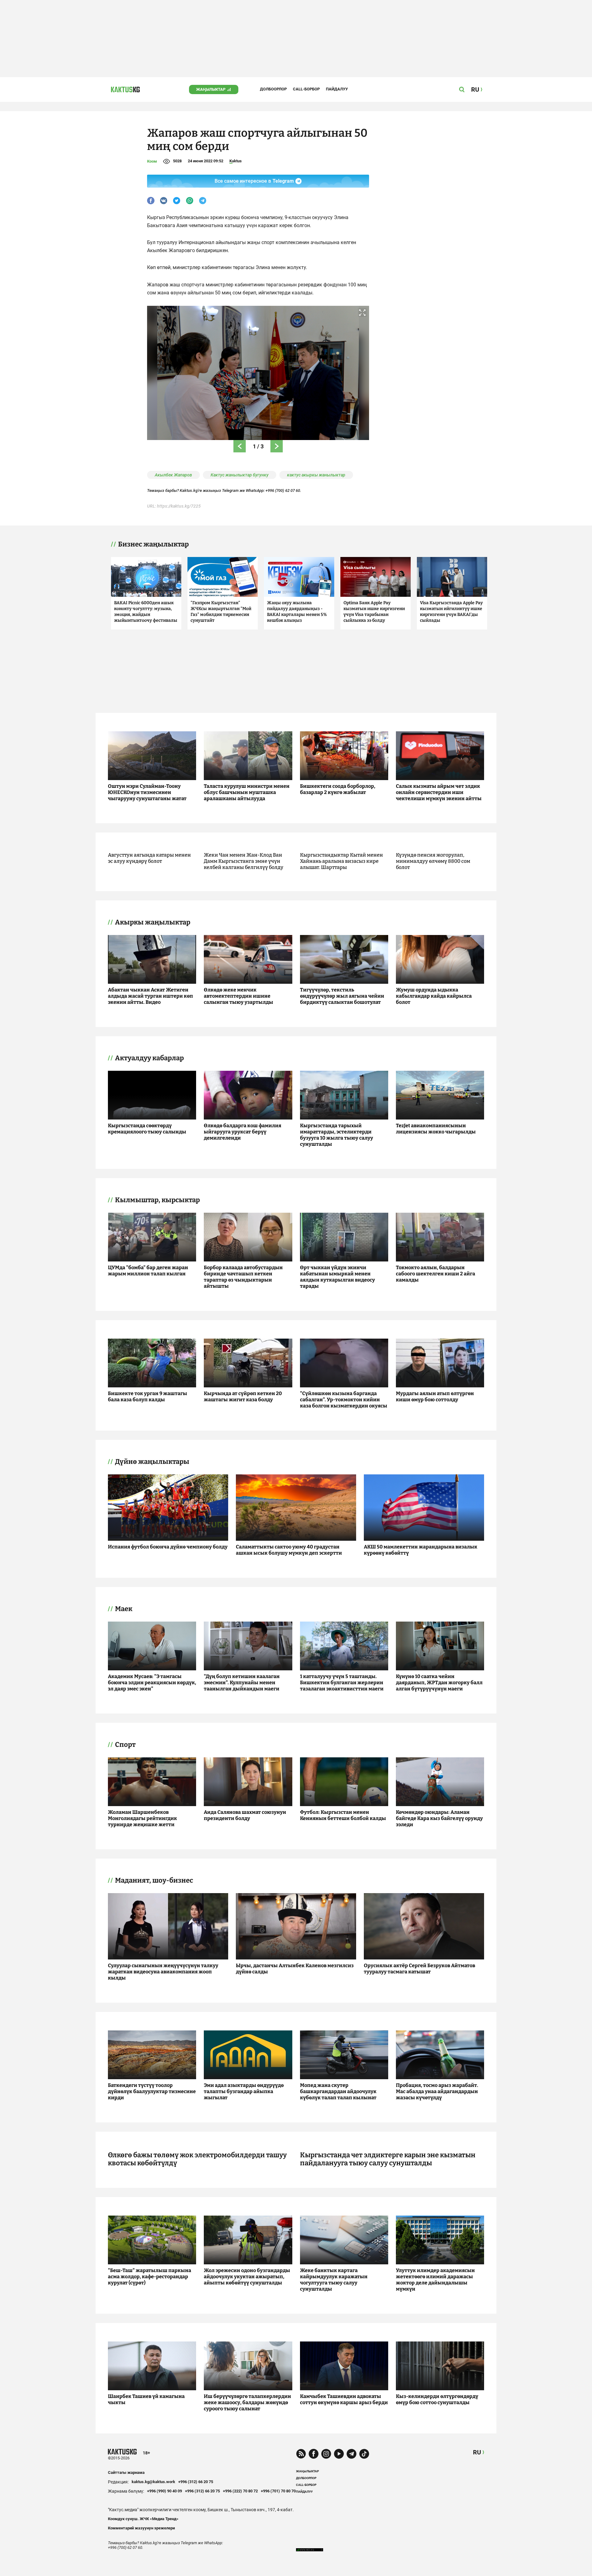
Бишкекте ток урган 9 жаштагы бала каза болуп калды (148, 1396)
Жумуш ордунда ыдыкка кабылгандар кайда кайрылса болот (434, 996)
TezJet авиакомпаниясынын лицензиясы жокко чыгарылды (436, 1129)
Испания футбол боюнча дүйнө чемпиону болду (168, 1547)
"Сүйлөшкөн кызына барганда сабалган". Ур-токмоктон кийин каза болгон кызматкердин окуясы (344, 1400)
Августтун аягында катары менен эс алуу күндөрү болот (149, 858)
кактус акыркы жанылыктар (316, 475)
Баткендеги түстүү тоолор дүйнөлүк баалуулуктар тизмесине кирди (152, 2091)
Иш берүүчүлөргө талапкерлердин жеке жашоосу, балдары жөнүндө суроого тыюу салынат (247, 2402)
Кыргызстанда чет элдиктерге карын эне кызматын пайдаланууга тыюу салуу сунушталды (388, 2159)
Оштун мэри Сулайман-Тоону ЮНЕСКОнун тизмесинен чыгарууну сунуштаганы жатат (147, 792)
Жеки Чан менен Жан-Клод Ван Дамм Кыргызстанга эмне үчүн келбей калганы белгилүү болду (244, 861)
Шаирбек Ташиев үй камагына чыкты (146, 2399)
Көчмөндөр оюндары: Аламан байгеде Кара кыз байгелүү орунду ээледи (439, 1818)
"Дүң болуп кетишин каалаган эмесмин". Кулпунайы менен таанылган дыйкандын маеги (242, 1683)
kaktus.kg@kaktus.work (153, 2482)
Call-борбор (306, 89)
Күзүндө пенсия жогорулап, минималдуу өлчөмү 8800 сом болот (433, 861)
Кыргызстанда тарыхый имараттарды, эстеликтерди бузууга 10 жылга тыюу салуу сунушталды (337, 1135)
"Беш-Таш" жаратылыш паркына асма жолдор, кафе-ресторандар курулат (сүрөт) (150, 2277)
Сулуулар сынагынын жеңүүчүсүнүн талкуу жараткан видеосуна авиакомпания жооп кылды (163, 1972)
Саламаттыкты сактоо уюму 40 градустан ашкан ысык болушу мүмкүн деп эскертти (289, 1550)
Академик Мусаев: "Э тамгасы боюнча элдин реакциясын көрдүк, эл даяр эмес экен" (152, 1683)
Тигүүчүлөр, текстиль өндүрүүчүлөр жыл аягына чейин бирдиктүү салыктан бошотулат (342, 996)
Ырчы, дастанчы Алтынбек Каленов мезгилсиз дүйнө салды (295, 1969)
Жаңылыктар (211, 89)
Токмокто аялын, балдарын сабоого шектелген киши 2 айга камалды (436, 1274)
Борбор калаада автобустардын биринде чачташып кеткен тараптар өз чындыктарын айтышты (243, 1277)
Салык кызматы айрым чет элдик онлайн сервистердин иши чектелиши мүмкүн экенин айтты (439, 792)
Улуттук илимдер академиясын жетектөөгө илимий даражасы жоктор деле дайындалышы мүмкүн (435, 2280)
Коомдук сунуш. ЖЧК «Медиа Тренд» (143, 2519)
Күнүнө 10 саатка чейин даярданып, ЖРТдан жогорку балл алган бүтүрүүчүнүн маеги (439, 1683)
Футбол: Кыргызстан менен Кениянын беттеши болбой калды (343, 1815)
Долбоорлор (273, 89)
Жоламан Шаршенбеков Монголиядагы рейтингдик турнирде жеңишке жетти (142, 1818)
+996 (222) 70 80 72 (240, 2491)
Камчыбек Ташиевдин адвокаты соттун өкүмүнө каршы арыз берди (344, 2399)
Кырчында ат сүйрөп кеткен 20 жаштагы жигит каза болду (243, 1396)
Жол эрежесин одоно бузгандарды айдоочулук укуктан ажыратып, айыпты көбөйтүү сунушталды (247, 2277)
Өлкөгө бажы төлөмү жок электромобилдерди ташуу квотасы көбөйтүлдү (197, 2159)
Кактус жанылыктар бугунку (240, 475)
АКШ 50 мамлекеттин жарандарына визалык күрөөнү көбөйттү (421, 1550)
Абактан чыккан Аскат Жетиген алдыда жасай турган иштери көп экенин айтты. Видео (150, 996)
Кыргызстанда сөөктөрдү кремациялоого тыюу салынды (147, 1129)
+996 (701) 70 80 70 (278, 2491)
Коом (152, 161)
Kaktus (236, 161)
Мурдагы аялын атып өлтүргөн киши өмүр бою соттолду (435, 1396)
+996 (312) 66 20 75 (196, 2482)
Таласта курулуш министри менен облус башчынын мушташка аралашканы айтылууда (247, 792)
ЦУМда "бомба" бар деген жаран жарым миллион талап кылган (148, 1271)
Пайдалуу (337, 89)
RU (477, 2452)
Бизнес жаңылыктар (153, 544)
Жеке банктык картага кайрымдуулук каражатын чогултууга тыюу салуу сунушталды (334, 2280)
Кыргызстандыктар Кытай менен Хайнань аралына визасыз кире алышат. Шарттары (341, 861)
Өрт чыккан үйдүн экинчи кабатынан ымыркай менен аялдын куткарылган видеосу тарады (337, 1277)
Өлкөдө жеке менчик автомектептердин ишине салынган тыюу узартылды (238, 996)
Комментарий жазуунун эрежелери (141, 2528)
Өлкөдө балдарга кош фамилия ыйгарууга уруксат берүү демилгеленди (243, 1132)
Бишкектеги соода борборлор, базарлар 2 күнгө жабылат (338, 789)
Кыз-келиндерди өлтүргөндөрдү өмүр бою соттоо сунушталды (437, 2399)
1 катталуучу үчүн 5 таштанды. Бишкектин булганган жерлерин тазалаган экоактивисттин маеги (342, 1683)
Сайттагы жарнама (126, 2472)
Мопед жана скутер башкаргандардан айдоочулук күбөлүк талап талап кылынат (338, 2091)
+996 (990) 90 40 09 (164, 2491)
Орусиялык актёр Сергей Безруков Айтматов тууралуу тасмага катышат (419, 1969)
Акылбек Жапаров (173, 475)
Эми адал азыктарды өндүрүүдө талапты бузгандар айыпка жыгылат (244, 2091)
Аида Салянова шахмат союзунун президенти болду (245, 1815)
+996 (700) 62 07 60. (283, 490)
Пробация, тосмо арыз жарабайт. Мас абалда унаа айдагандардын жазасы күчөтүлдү (437, 2091)
